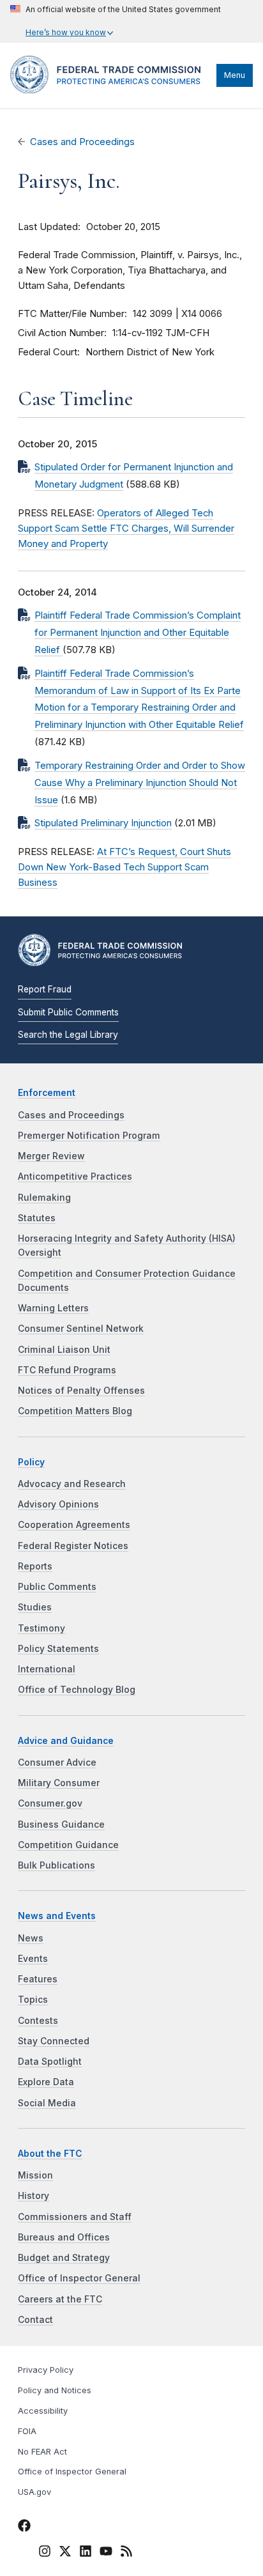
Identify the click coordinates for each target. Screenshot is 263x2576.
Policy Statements (58, 1649)
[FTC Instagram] (45, 2553)
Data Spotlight (50, 2062)
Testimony (41, 1628)
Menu (235, 75)
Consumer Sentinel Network (81, 1329)
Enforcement (47, 1093)
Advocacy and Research (72, 1484)
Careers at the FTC (60, 2299)
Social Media (47, 2103)
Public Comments (57, 1587)
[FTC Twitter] (65, 2551)
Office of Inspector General (79, 2278)
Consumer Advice (57, 1762)
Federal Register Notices (73, 1546)
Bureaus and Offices (64, 2237)
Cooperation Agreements (74, 1525)
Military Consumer (59, 1783)
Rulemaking (44, 1198)
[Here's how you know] (116, 21)
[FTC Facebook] (24, 2527)
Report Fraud (45, 989)
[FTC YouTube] (106, 2553)
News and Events (57, 1916)
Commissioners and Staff (75, 2217)
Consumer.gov (50, 1803)
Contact (35, 2320)
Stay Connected (54, 2041)
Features (38, 1979)
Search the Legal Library (68, 1035)
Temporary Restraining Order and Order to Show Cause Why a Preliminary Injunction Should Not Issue (140, 783)
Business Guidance (61, 1824)
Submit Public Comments (68, 1012)
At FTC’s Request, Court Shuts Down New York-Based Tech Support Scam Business (124, 867)
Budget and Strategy (64, 2258)
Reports (35, 1566)
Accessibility (43, 2411)
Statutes (37, 1218)
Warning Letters (53, 1308)
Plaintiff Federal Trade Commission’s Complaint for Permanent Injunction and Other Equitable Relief (138, 633)
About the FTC (50, 2154)
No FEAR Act (42, 2452)
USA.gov (34, 2492)
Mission (35, 2175)
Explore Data (46, 2082)
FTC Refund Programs (67, 1370)
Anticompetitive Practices (75, 1176)
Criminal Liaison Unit (64, 1350)
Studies (35, 1607)
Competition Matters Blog (75, 1411)
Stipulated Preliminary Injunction (103, 823)
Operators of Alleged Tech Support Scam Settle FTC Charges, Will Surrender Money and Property (126, 528)
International (47, 1669)
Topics (33, 2000)
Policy (31, 1462)
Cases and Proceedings (82, 142)
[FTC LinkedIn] (86, 2553)
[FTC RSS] (126, 2553)
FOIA (27, 2431)
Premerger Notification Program (89, 1136)
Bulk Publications (56, 1865)
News (31, 1938)
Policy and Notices (55, 2390)
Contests (38, 2021)
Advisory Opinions (58, 1504)
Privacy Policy (46, 2370)
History (34, 2196)
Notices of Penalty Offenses (81, 1391)
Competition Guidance (68, 1845)
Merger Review (51, 1156)
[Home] (110, 90)
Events (33, 1959)
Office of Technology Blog (77, 1690)
